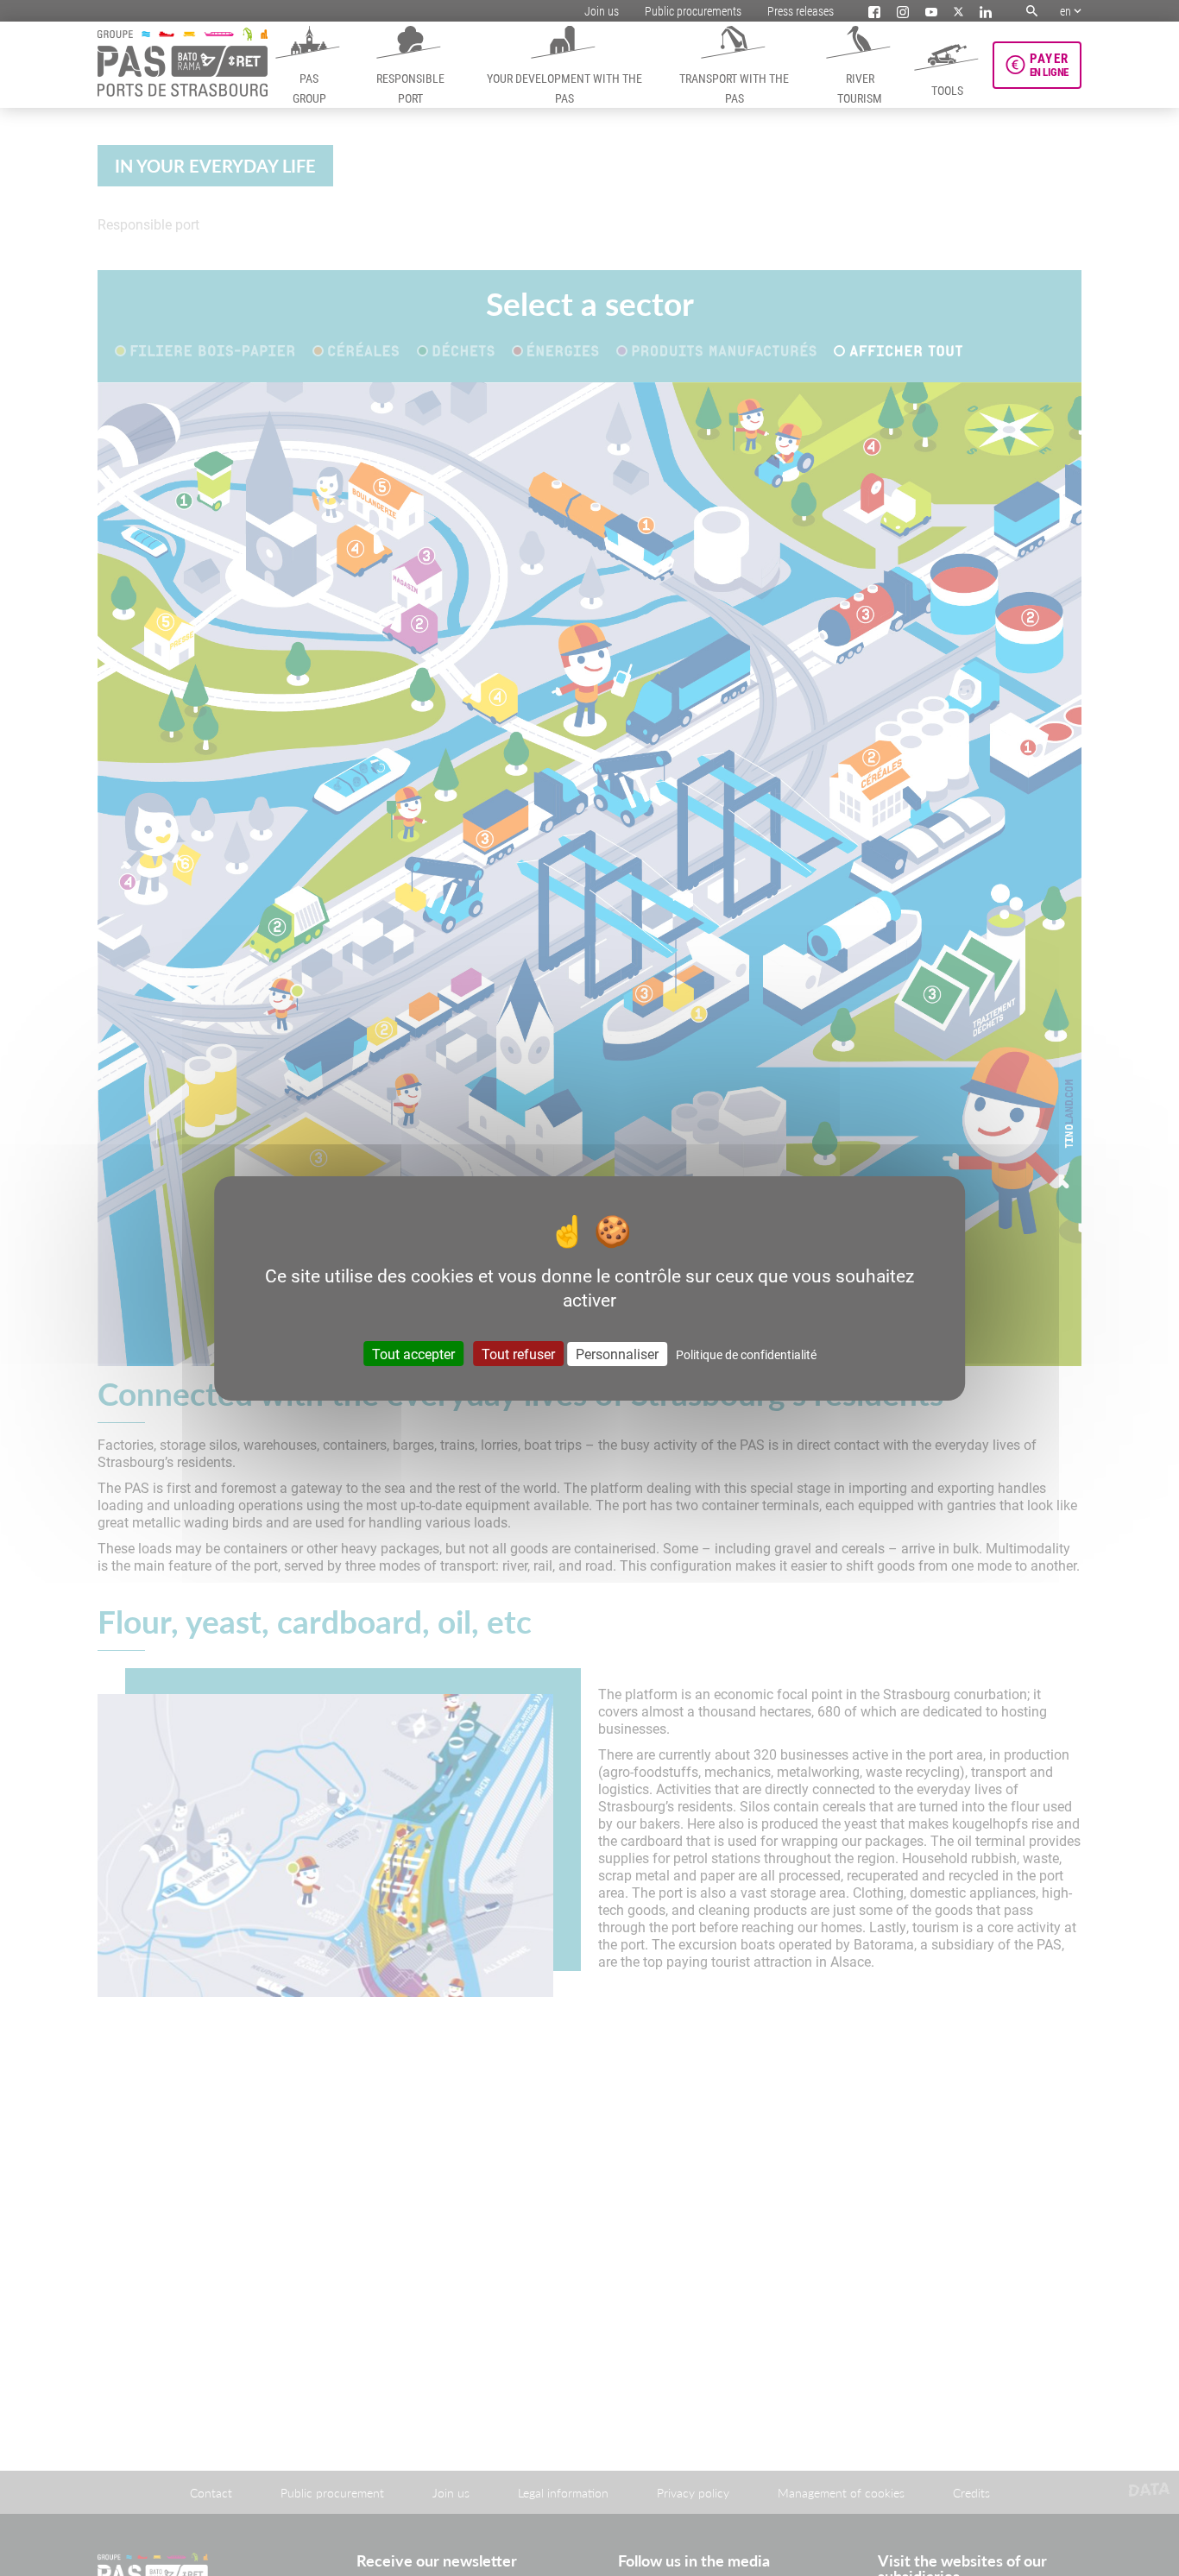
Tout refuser (518, 1354)
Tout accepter (413, 1354)
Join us (602, 11)
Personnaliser (617, 1354)
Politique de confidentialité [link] (746, 1354)
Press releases (801, 11)
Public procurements (693, 11)
